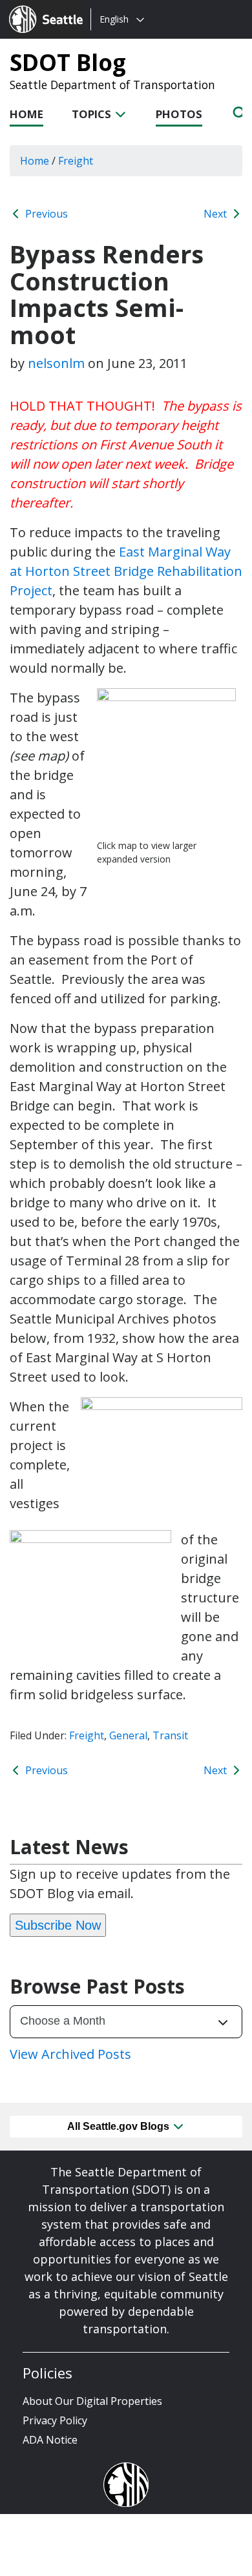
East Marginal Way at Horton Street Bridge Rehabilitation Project (126, 571)
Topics (93, 114)
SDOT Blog (68, 62)
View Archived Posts (70, 2054)
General (128, 1735)
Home (26, 114)
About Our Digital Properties (92, 2401)
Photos (179, 114)
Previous (45, 214)
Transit (170, 1735)
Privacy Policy (55, 2420)
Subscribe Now (58, 1925)
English (114, 19)
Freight (87, 1735)
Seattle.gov (37, 7)
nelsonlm (56, 363)
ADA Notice (50, 2440)
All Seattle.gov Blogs (120, 2126)
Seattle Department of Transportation (112, 85)
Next (216, 214)
